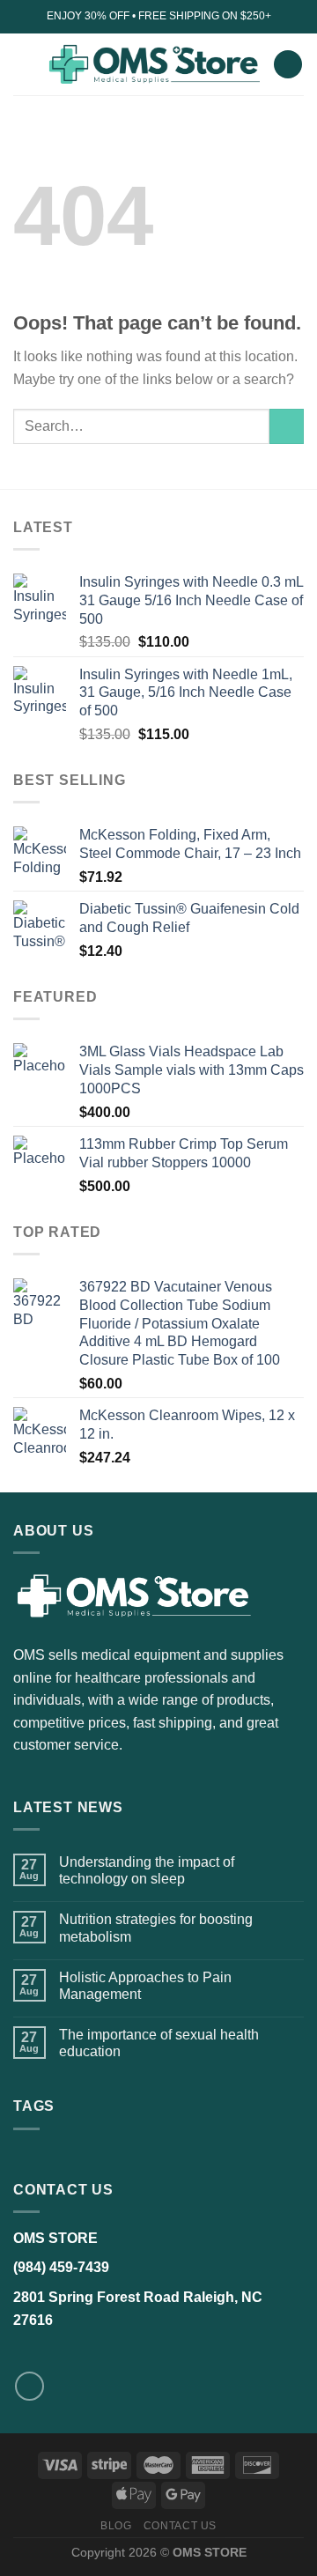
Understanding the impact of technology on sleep (147, 1870)
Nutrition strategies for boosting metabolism (156, 1928)
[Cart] (288, 65)
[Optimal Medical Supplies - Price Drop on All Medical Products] (154, 64)
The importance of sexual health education (159, 2043)
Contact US (180, 2526)
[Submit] (287, 426)
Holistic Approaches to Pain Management (145, 1986)
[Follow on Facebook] (29, 2386)
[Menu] (24, 64)
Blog (116, 2526)
